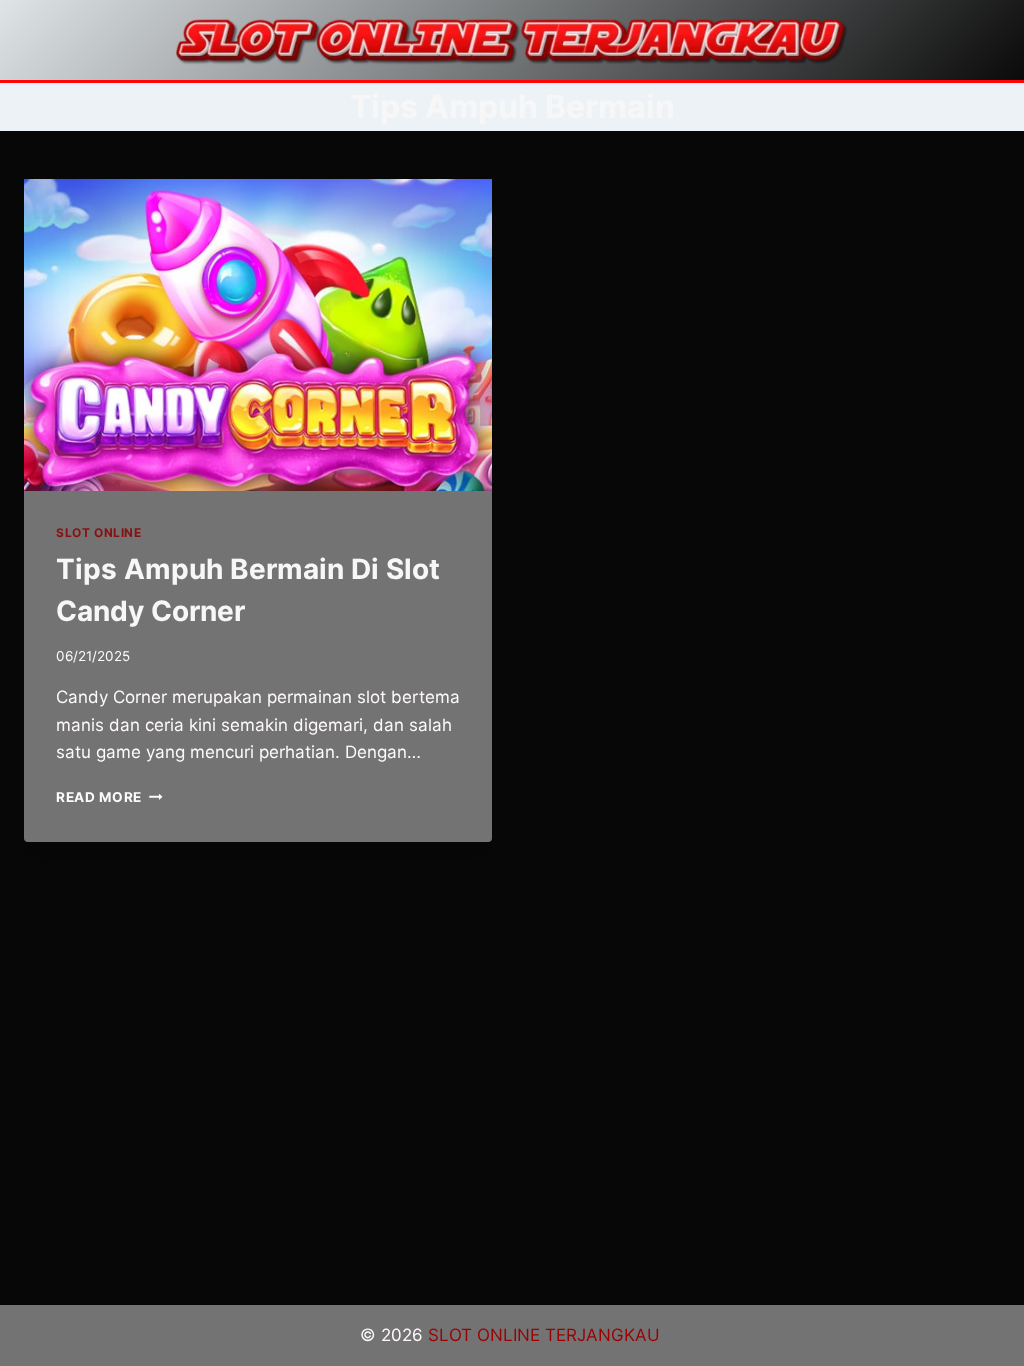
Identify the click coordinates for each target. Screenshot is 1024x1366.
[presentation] (258, 335)
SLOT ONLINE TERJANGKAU (546, 1335)
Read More (109, 797)
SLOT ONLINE (99, 532)
